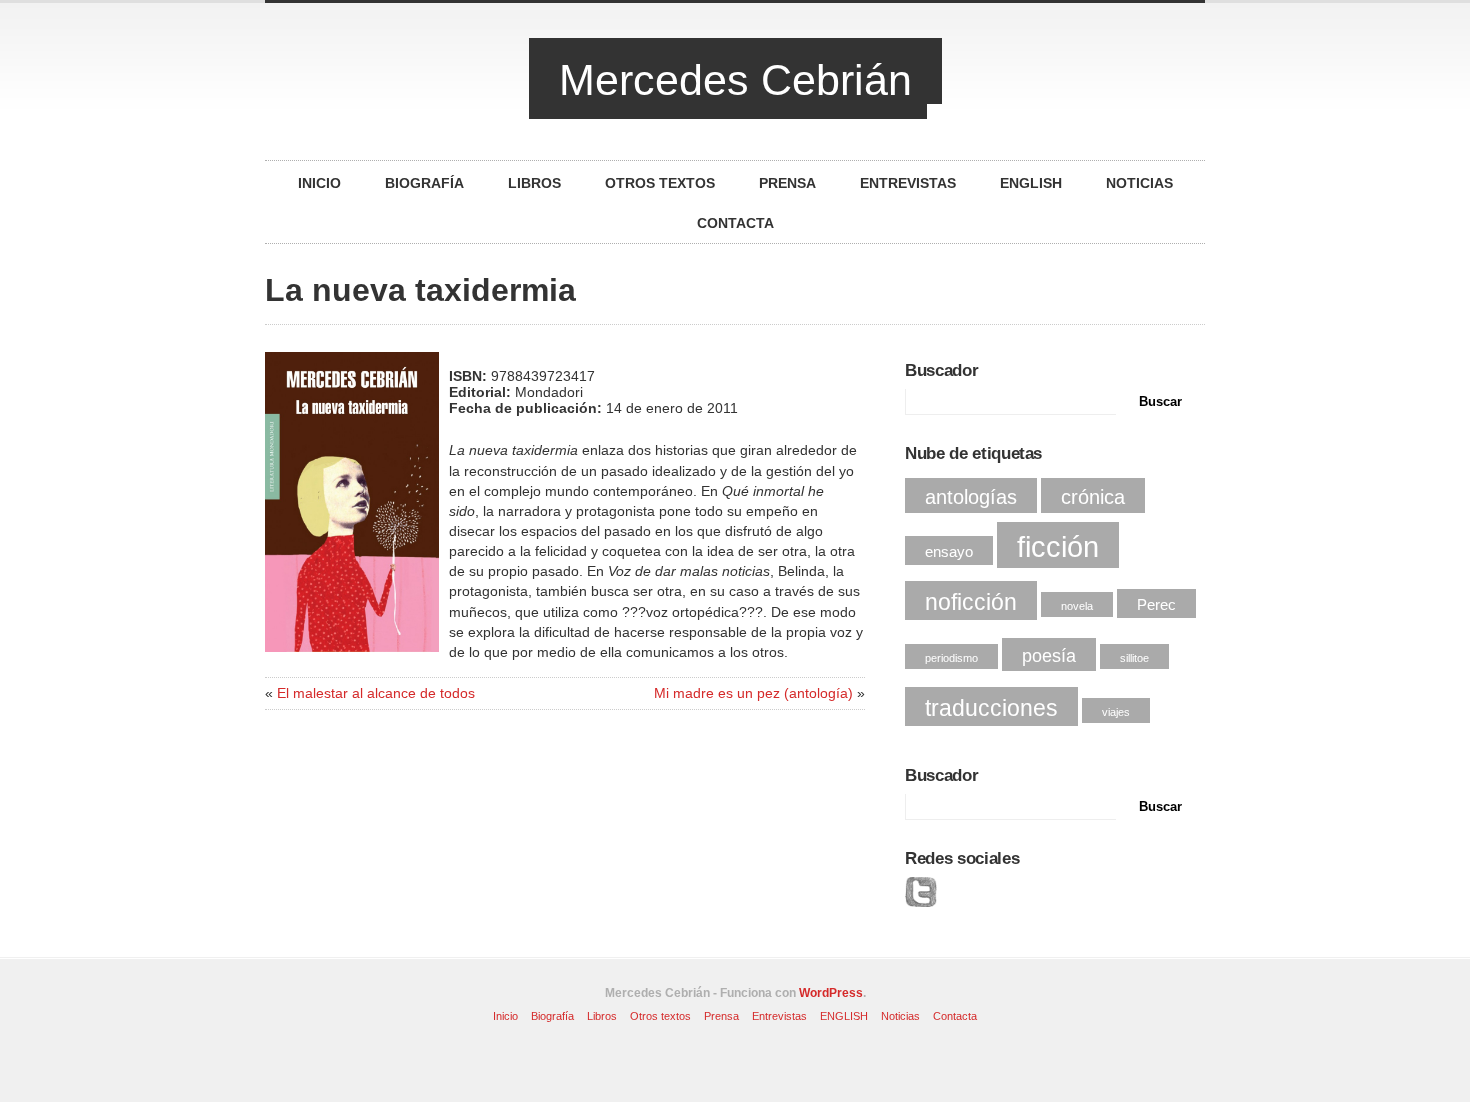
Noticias (1139, 183)
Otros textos (660, 183)
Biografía (424, 183)
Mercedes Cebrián (735, 80)
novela (1077, 606)
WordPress (831, 993)
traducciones (991, 708)
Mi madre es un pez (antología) (753, 693)
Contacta (735, 223)
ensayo (949, 552)
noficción (971, 602)
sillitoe (1134, 658)
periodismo (951, 658)
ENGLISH (1031, 183)
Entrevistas (908, 183)
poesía (1049, 656)
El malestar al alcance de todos (376, 693)
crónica (1093, 497)
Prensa (787, 183)
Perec (1156, 605)
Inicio (319, 183)
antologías (971, 497)
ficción (1058, 546)
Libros (534, 183)
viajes (1116, 712)
